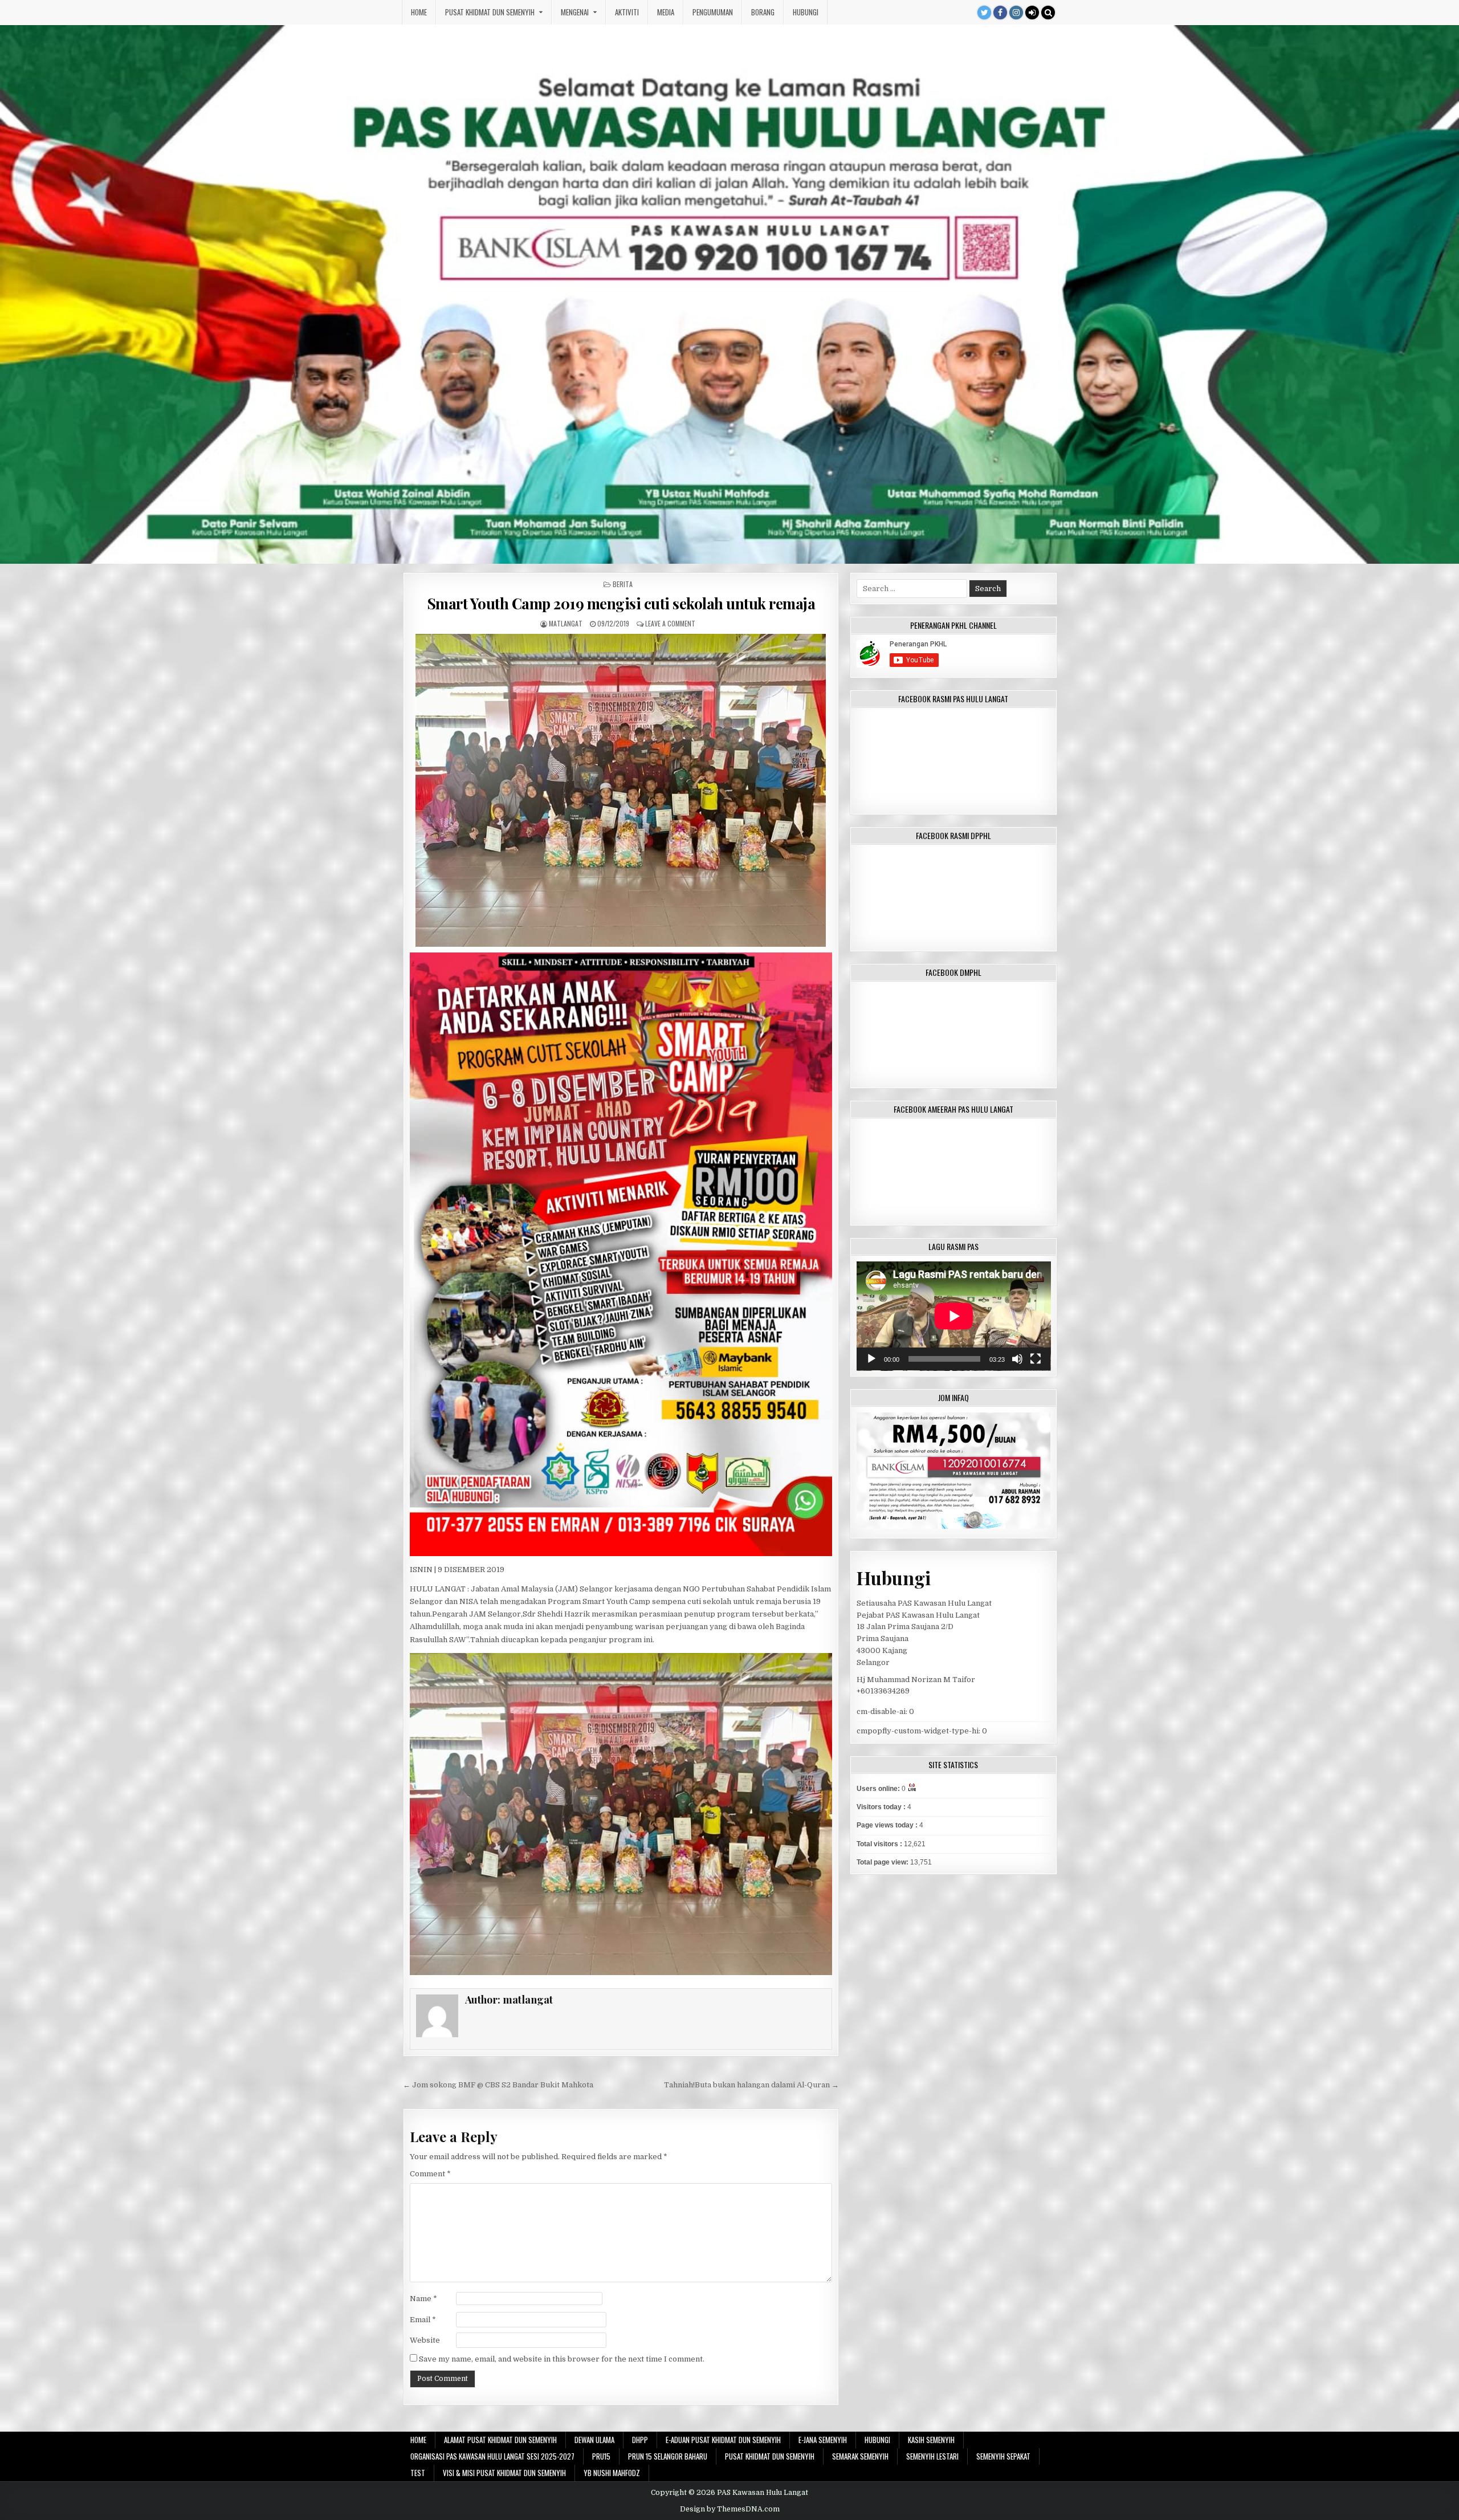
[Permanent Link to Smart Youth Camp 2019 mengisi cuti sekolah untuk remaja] (621, 790)
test (418, 2473)
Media (666, 12)
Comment (430, 2174)
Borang (763, 12)
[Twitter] (984, 13)
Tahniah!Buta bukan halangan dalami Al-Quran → (751, 2085)
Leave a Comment (670, 623)
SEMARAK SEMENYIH (860, 2456)
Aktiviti (627, 12)
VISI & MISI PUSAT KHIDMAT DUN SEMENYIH (504, 2473)
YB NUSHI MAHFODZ (612, 2473)
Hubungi (806, 12)
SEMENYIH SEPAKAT (1003, 2456)
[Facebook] (1000, 13)
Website (425, 2340)
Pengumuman (713, 12)
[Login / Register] (1032, 13)
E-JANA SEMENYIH (823, 2440)
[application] (954, 1316)
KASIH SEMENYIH (931, 2440)
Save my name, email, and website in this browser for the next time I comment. (562, 2359)
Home (419, 12)
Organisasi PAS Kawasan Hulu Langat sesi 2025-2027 (492, 2456)
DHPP (640, 2440)
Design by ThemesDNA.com (730, 2509)
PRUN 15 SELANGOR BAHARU (668, 2456)
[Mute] (1017, 1359)
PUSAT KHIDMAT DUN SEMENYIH (490, 12)
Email (423, 2320)
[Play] (871, 1359)
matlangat (566, 623)
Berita (623, 584)
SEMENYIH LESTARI (932, 2456)
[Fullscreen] (1036, 1359)
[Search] (1048, 13)
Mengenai (575, 12)
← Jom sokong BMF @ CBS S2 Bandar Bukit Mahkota (498, 2085)
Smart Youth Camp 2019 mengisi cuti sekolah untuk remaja (621, 603)
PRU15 (601, 2456)
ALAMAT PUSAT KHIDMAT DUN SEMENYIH (500, 2440)
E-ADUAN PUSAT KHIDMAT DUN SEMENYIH (723, 2440)
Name (423, 2299)
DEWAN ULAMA (594, 2440)
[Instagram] (1016, 13)
